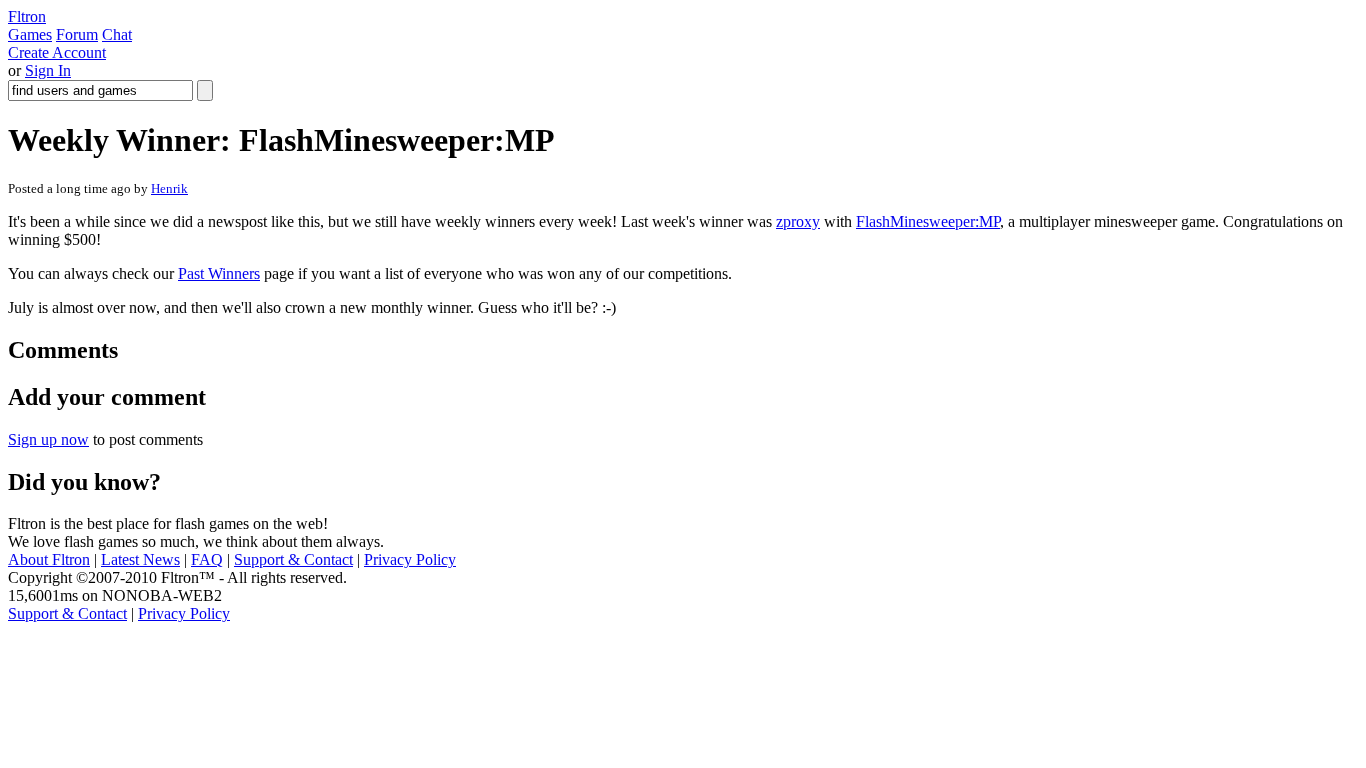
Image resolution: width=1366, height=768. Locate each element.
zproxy (798, 221)
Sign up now (48, 439)
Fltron (27, 16)
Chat (117, 34)
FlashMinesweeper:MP (928, 221)
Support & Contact (293, 559)
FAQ (207, 559)
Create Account (57, 52)
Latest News (140, 559)
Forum (77, 34)
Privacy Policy (410, 559)
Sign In (48, 70)
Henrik (169, 188)
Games (30, 34)
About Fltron (49, 559)
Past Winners (219, 273)
